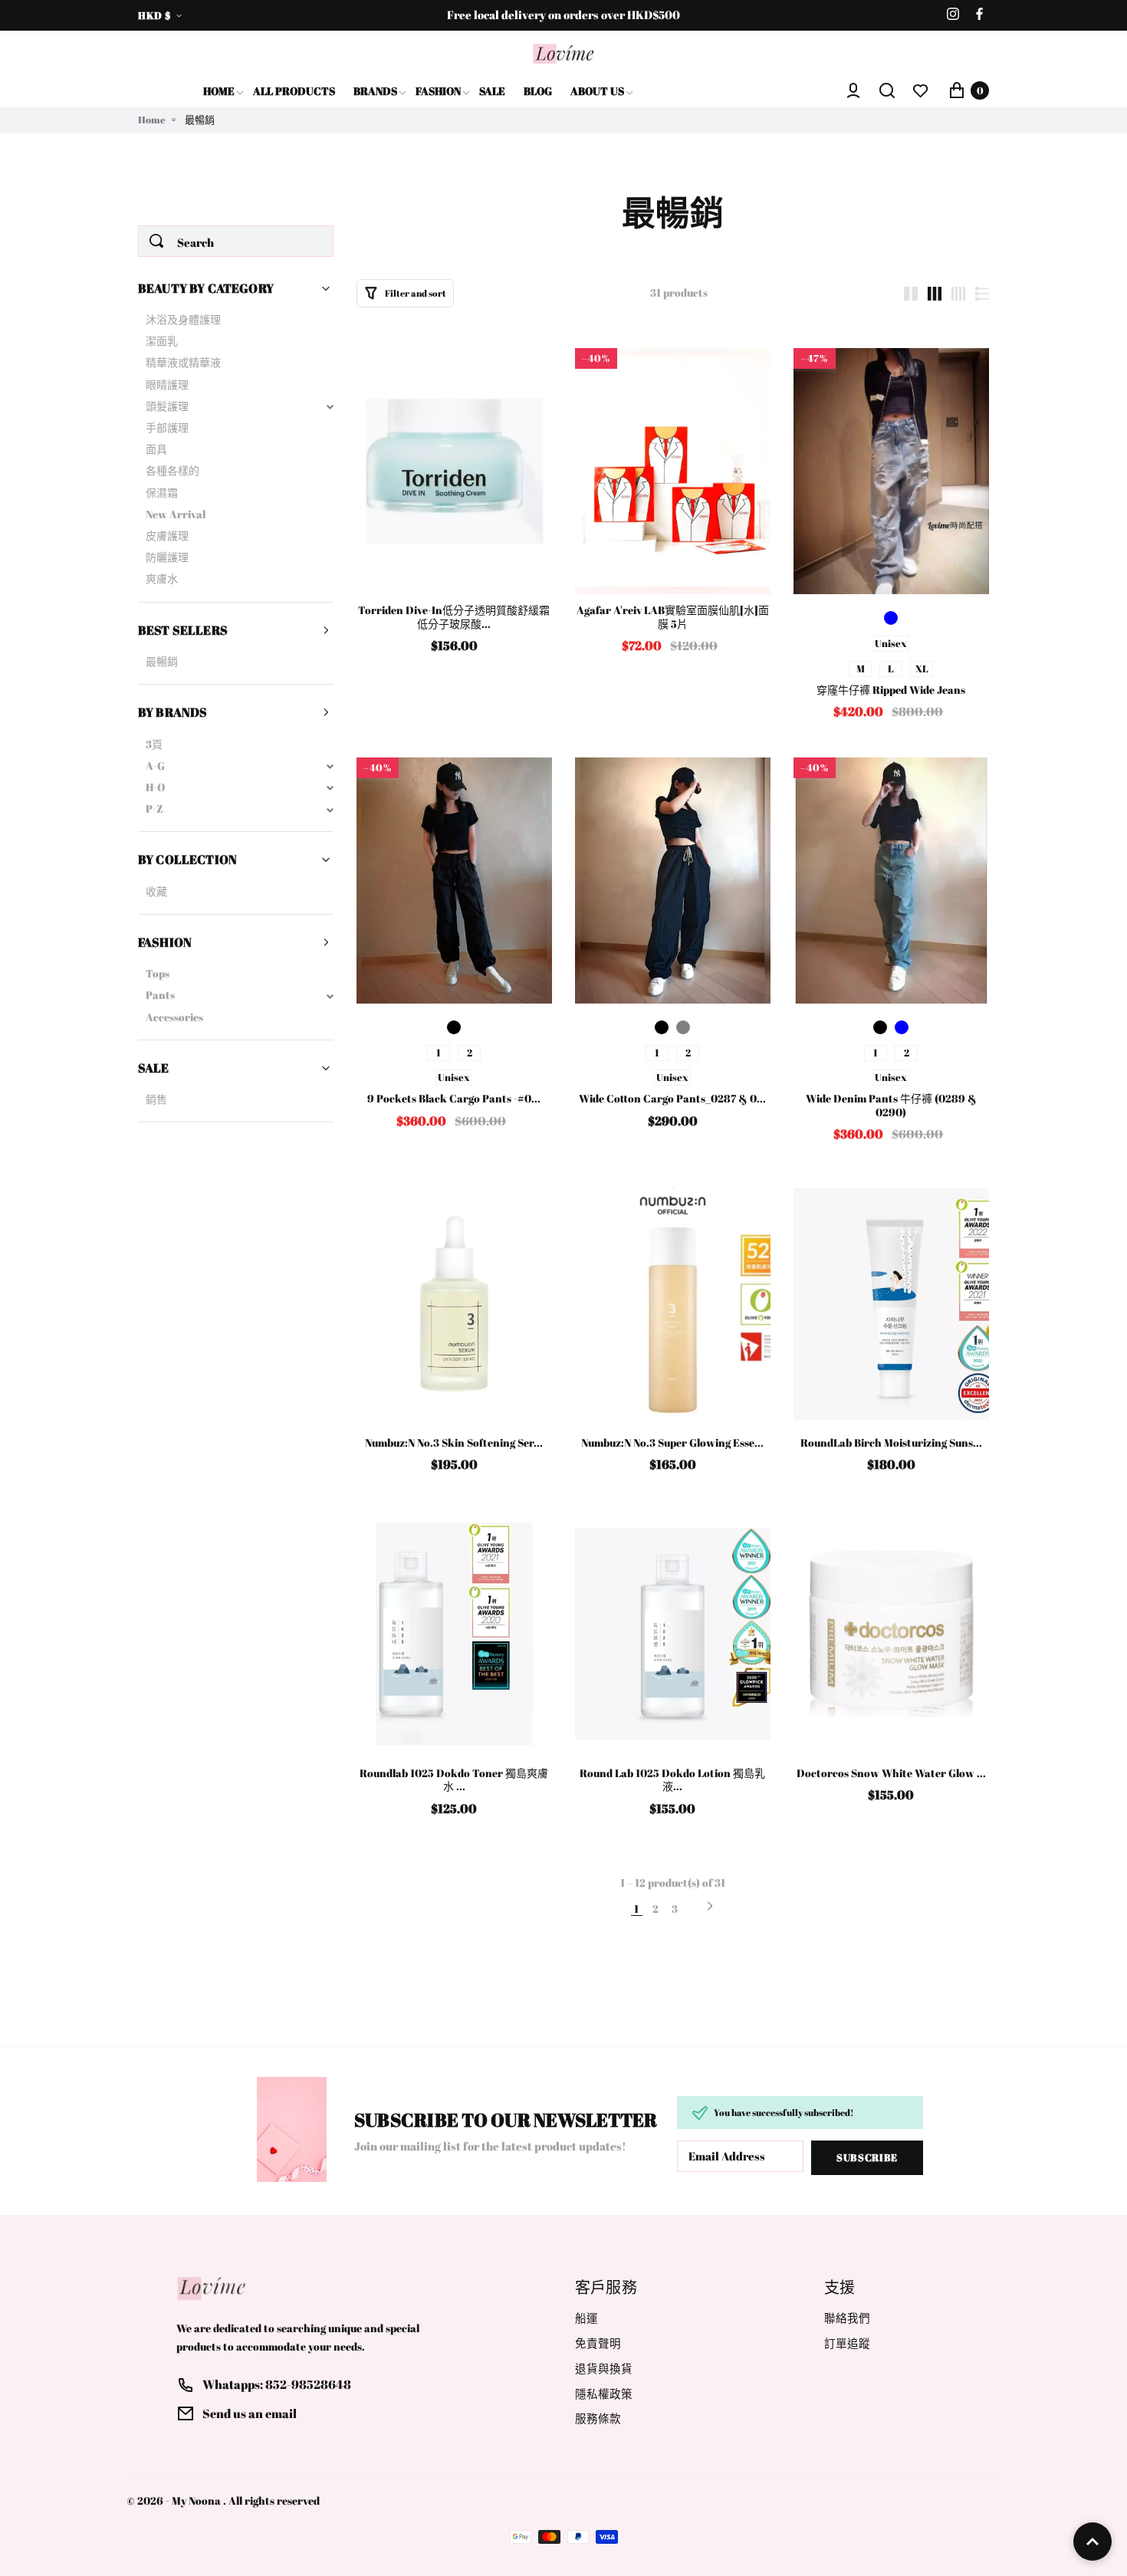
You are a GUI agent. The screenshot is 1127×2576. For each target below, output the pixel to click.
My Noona (196, 2501)
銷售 (156, 1099)
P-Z (154, 809)
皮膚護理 (167, 536)
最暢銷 (162, 662)
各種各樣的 (172, 471)
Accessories (174, 1017)
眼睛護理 (167, 385)
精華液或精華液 (183, 363)
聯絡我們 (847, 2318)
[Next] (710, 1907)
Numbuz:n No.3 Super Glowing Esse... (672, 1443)
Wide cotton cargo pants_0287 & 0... (672, 1099)
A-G (155, 766)
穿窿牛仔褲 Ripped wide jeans (891, 690)
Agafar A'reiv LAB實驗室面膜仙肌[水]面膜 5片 (673, 617)
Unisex (891, 643)
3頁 (154, 744)
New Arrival (176, 514)
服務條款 (598, 2418)
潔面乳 (162, 341)
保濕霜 (162, 493)
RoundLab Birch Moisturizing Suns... (891, 1443)
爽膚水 (162, 579)
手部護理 (167, 428)
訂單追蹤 (847, 2343)
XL (922, 669)
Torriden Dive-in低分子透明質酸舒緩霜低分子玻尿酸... (454, 617)
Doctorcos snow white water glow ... (891, 1773)
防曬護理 (167, 557)
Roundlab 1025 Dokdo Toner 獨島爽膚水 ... (454, 1780)
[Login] (853, 90)
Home (152, 120)
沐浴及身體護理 (183, 320)
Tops (158, 974)
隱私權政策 (604, 2394)
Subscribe (867, 2157)
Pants (160, 995)
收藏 (156, 892)
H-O (155, 787)
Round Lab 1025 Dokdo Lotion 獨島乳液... (672, 1780)
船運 (586, 2318)
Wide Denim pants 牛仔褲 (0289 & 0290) (891, 1105)
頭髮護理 (167, 406)
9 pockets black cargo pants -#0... (454, 1099)
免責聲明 (598, 2343)
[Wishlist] (921, 90)
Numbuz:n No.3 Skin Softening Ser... (454, 1443)
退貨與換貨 (604, 2369)
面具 (156, 449)
